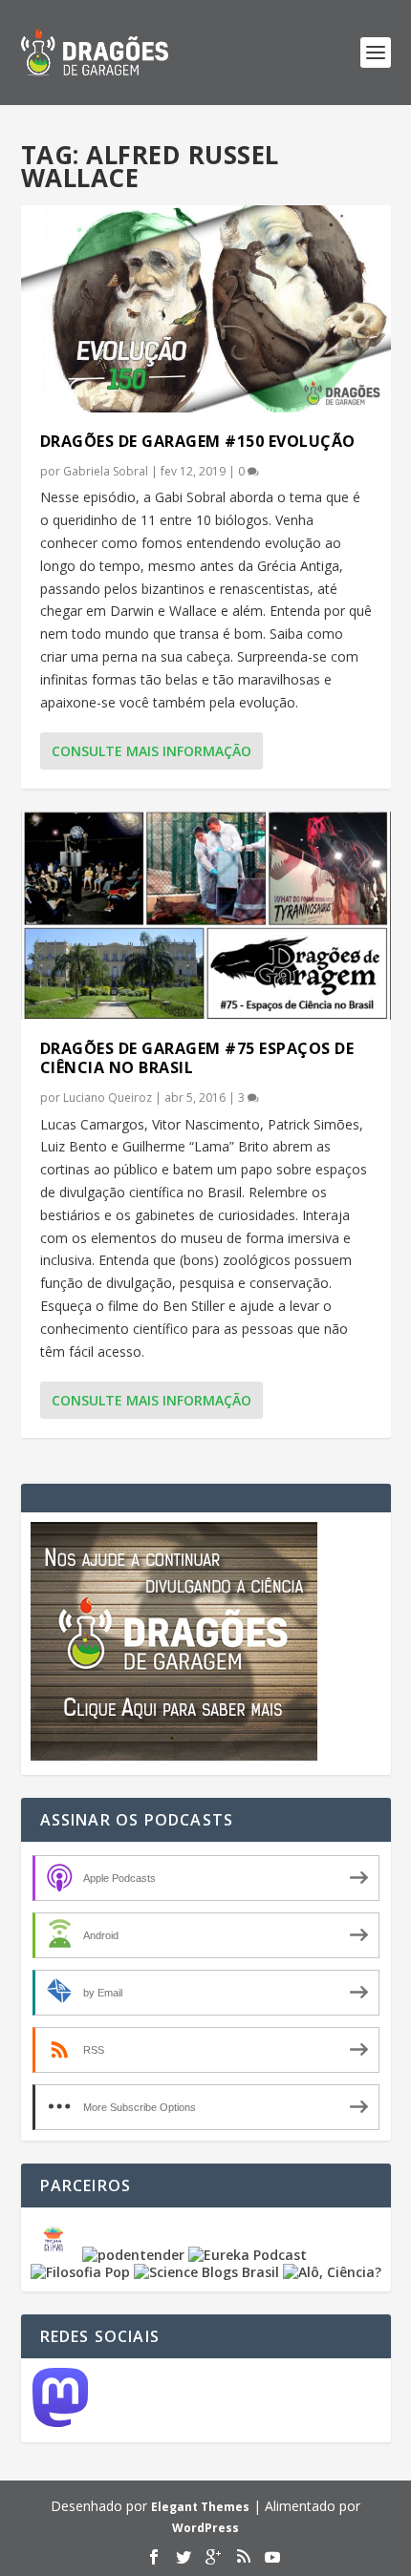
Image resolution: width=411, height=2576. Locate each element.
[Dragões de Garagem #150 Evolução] (206, 309)
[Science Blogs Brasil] (206, 2272)
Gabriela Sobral (106, 471)
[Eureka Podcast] (248, 2255)
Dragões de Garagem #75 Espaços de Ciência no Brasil (197, 1058)
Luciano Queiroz (108, 1098)
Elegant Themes (200, 2507)
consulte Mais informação (151, 751)
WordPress (205, 2528)
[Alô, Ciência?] (332, 2272)
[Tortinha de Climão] (56, 2255)
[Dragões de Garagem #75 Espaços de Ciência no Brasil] (206, 915)
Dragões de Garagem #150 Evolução (198, 441)
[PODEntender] (133, 2255)
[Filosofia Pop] (80, 2272)
